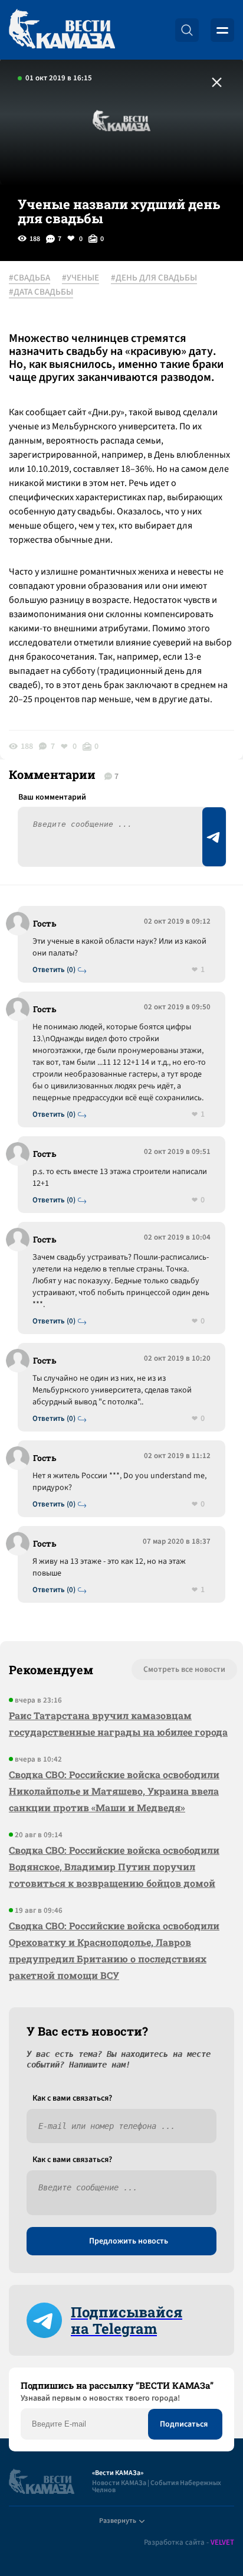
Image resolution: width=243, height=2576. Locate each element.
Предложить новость (129, 2241)
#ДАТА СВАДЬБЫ (41, 292)
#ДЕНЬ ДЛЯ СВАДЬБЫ (154, 278)
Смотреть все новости (184, 1669)
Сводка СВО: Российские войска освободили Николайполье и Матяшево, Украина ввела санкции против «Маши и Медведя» (114, 1791)
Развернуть (118, 2521)
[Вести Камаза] (62, 30)
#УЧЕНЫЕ (81, 278)
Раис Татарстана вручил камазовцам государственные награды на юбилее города (118, 1724)
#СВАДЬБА (29, 278)
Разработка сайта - (189, 2543)
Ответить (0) (54, 970)
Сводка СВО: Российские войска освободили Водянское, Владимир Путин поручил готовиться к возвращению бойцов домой (114, 1866)
